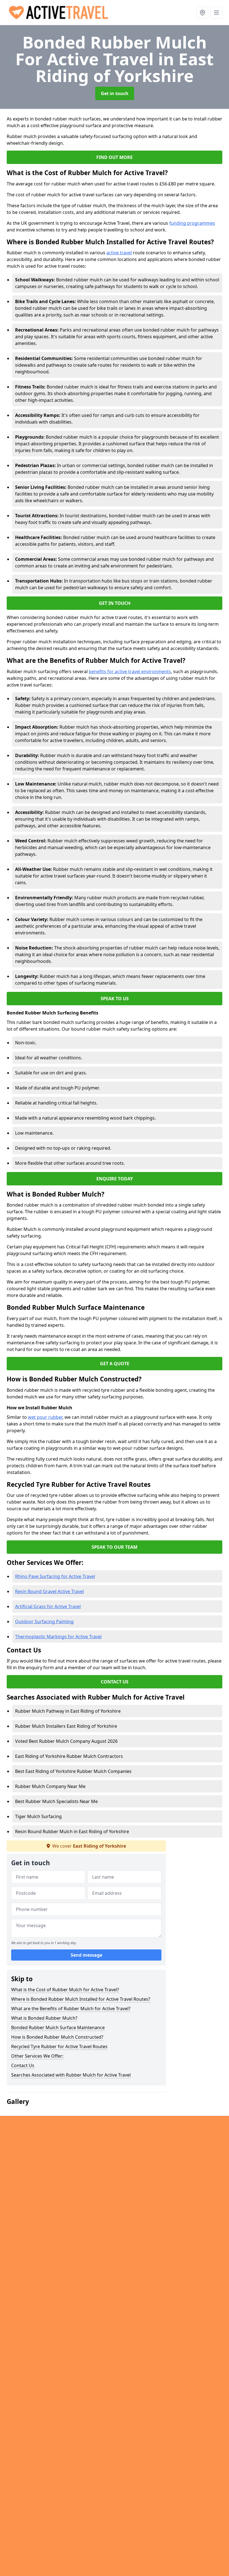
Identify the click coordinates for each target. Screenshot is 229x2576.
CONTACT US (115, 1682)
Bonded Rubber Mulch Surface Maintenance (58, 2028)
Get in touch (115, 93)
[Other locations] (202, 13)
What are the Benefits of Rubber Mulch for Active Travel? (71, 2009)
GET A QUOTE (115, 1364)
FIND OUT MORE (115, 157)
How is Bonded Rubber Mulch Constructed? (57, 2037)
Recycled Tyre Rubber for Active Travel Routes (59, 2046)
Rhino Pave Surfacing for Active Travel (55, 1576)
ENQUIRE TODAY (115, 1179)
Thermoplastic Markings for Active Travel (58, 1637)
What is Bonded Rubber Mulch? (44, 2018)
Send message (86, 1955)
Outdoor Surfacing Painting (44, 1622)
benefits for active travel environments (130, 671)
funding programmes (192, 223)
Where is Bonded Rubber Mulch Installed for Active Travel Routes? (81, 1999)
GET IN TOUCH (115, 603)
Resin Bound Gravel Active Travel (49, 1591)
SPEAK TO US (115, 999)
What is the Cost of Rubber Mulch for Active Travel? (65, 1990)
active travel (119, 253)
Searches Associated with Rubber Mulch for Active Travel (71, 2075)
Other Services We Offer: (37, 2056)
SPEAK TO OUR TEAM (115, 1547)
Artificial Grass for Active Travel (48, 1606)
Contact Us (23, 2065)
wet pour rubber (45, 1417)
